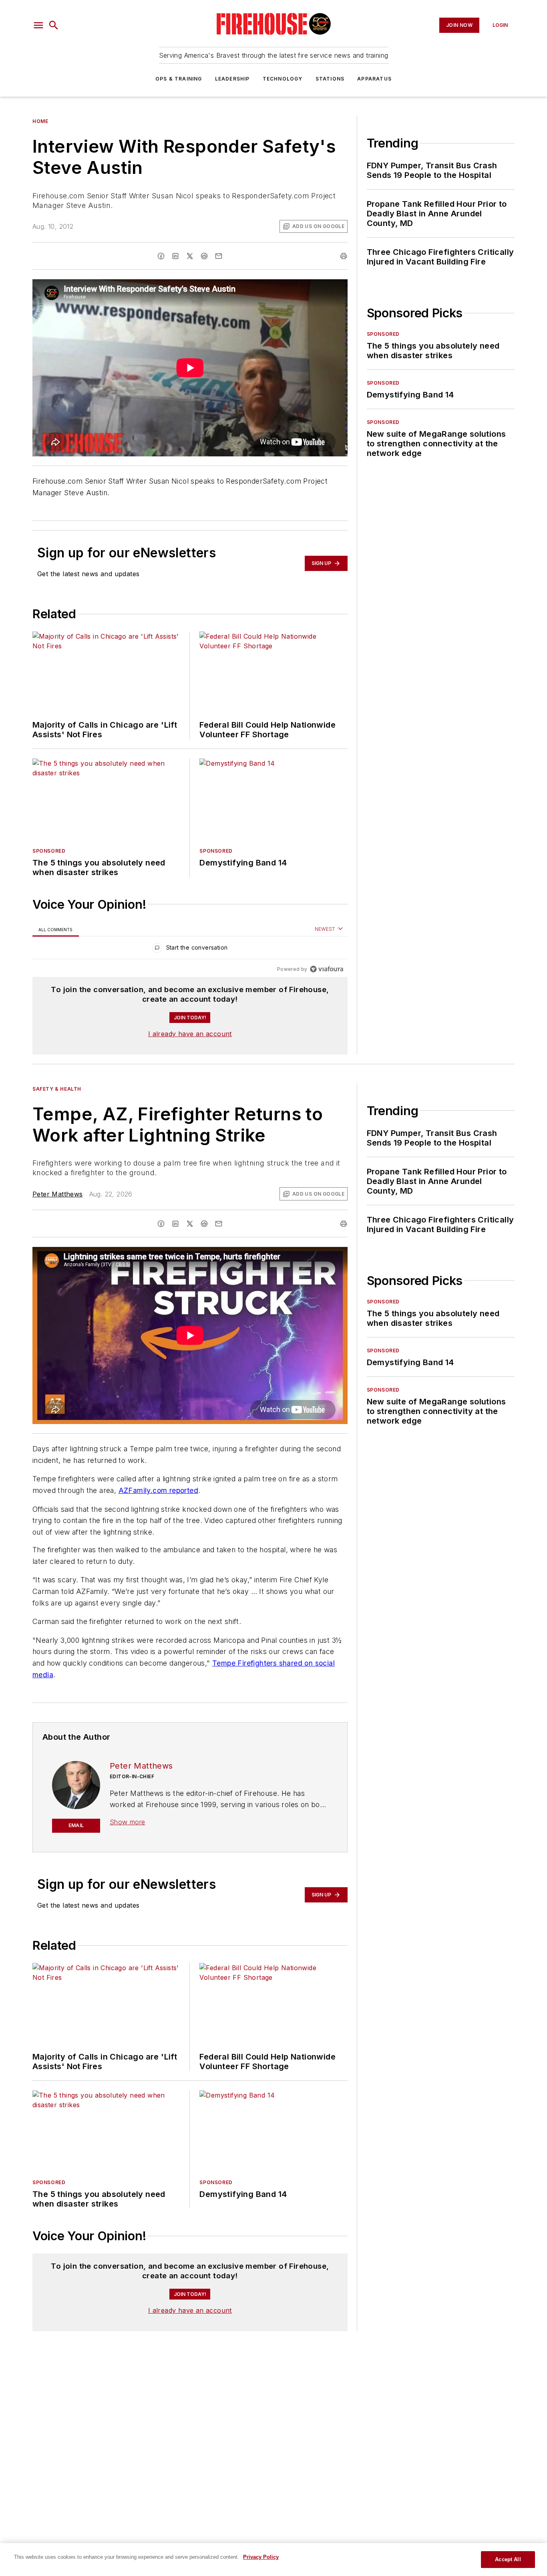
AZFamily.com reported (158, 1490)
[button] (38, 25)
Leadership (232, 79)
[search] (54, 25)
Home (40, 121)
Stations (330, 79)
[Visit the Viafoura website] (327, 969)
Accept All (508, 2559)
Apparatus (374, 79)
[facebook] (161, 256)
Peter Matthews (58, 1194)
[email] (219, 256)
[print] (344, 256)
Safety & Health (57, 1089)
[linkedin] (175, 256)
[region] (190, 949)
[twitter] (190, 256)
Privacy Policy (261, 2557)
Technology (283, 79)
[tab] (56, 929)
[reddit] (204, 256)
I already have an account (190, 1034)
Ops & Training (179, 79)
